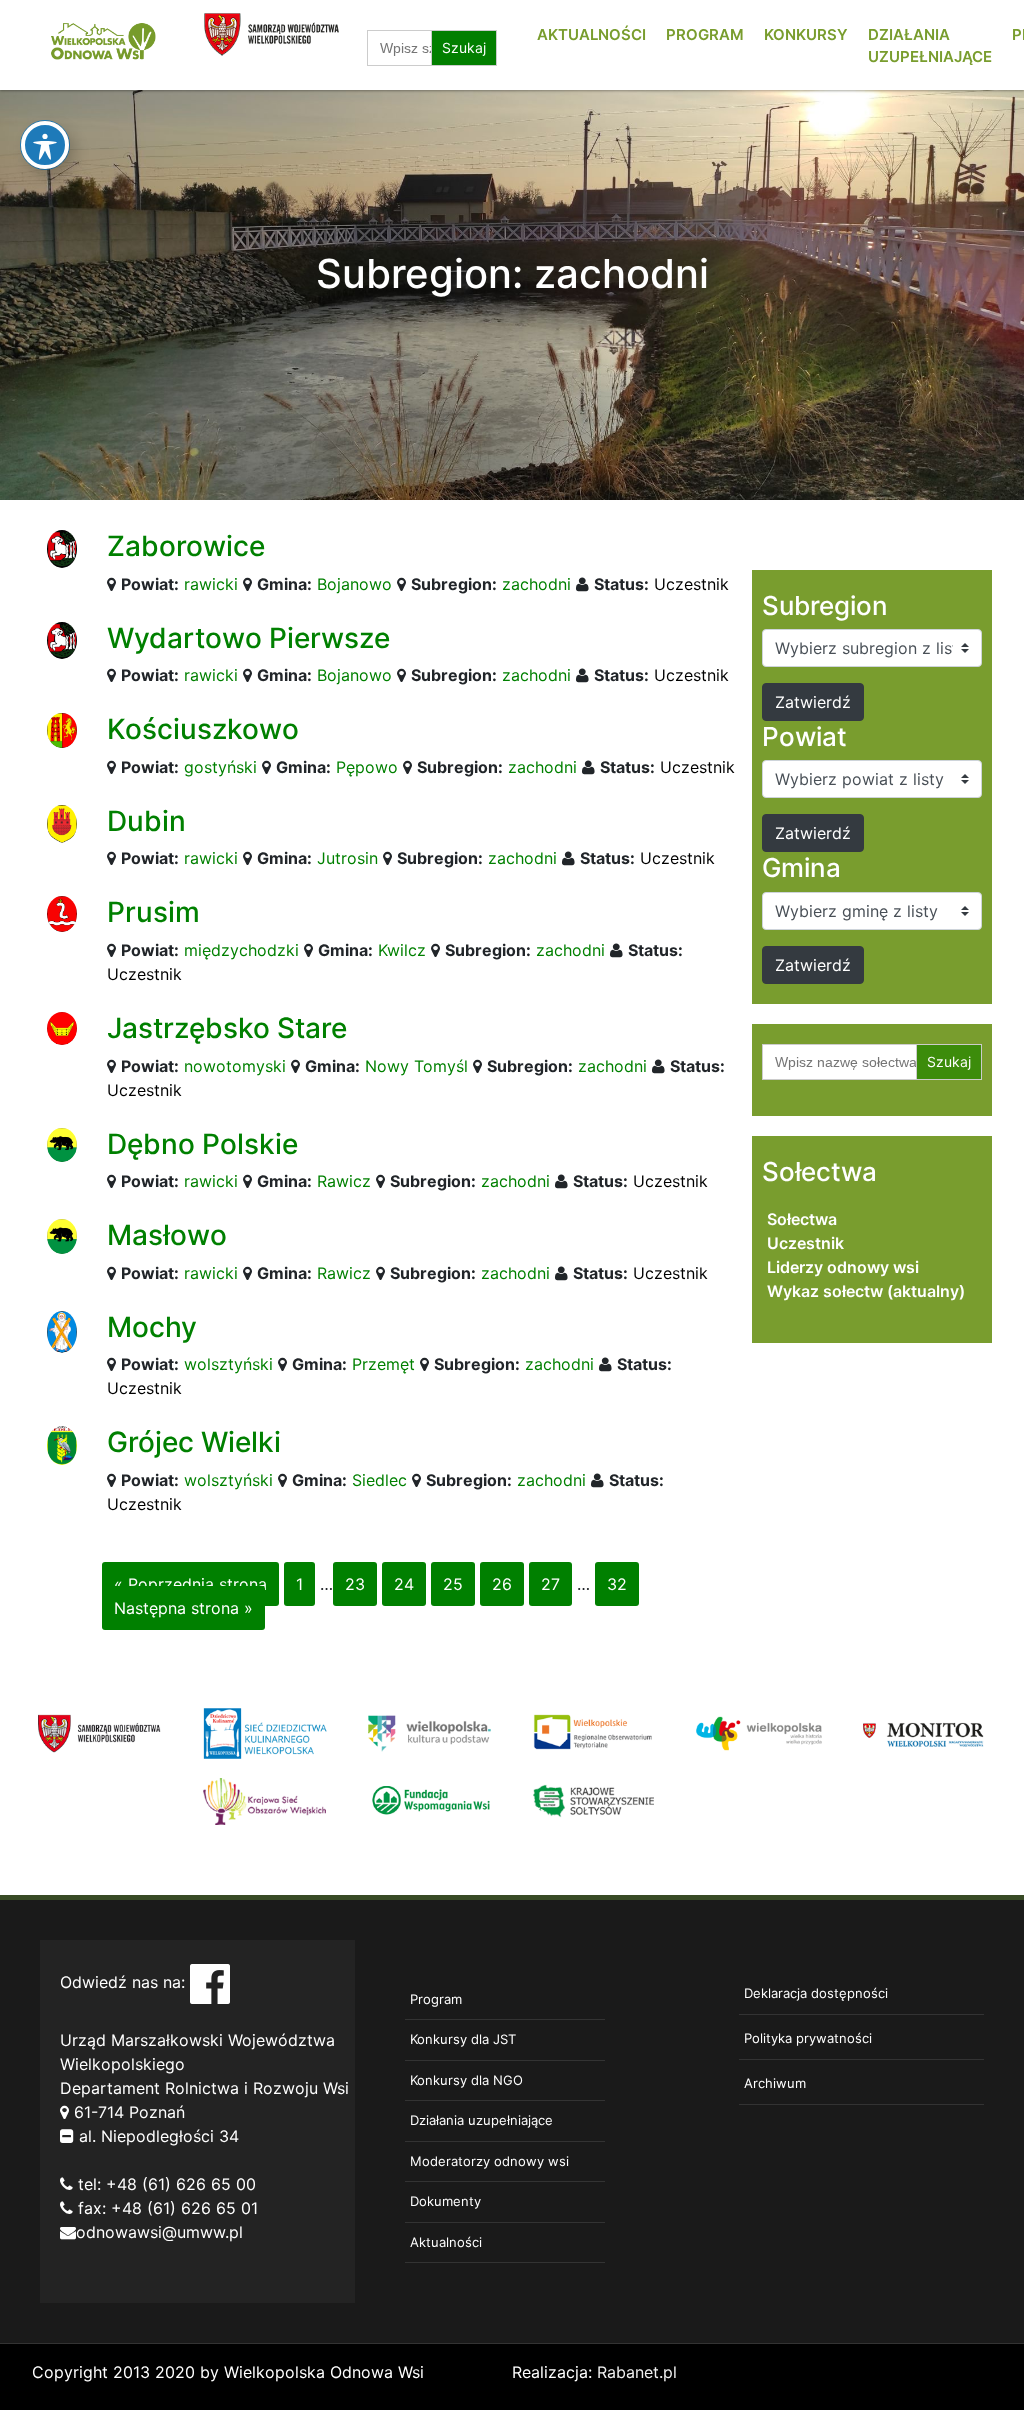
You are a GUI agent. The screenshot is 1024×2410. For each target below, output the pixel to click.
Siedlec (379, 1480)
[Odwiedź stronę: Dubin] (62, 822)
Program (705, 34)
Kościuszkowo (203, 729)
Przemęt (383, 1364)
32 (617, 1584)
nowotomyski (235, 1066)
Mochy (152, 1327)
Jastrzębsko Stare (227, 1028)
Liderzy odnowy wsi (843, 1267)
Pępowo (367, 767)
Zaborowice (186, 546)
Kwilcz (402, 950)
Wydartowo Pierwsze (248, 638)
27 (550, 1584)
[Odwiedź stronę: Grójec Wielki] (62, 1444)
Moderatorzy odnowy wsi (489, 2161)
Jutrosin (347, 858)
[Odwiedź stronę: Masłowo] (62, 1235)
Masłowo (167, 1235)
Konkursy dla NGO (466, 2080)
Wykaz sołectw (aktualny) (866, 1291)
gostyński (220, 767)
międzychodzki (241, 950)
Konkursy (806, 34)
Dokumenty (445, 2201)
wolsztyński (228, 1364)
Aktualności (591, 34)
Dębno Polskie (202, 1144)
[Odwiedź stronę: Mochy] (62, 1330)
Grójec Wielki (194, 1442)
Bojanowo (354, 584)
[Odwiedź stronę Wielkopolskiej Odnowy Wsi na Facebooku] (210, 1982)
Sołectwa (802, 1219)
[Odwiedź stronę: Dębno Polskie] (62, 1143)
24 (404, 1584)
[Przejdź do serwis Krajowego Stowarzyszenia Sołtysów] (594, 1800)
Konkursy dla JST (463, 2039)
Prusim (153, 912)
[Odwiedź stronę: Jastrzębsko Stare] (62, 1027)
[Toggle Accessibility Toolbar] (45, 145)
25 (453, 1584)
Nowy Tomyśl (416, 1066)
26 (502, 1584)
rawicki (211, 584)
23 (355, 1584)
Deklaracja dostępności (816, 1993)
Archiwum (775, 2083)
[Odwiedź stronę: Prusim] (62, 913)
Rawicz (344, 1181)
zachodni (536, 584)
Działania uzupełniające (481, 2120)
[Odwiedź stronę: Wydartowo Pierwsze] (62, 639)
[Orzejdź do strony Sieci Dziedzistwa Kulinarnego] (264, 1732)
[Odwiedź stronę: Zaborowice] (62, 547)
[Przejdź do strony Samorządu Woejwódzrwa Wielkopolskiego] (99, 1732)
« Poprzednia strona (190, 1584)
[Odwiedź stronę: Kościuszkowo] (62, 729)
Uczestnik (691, 584)
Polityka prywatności (808, 2038)
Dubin (146, 821)
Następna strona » (183, 1608)
